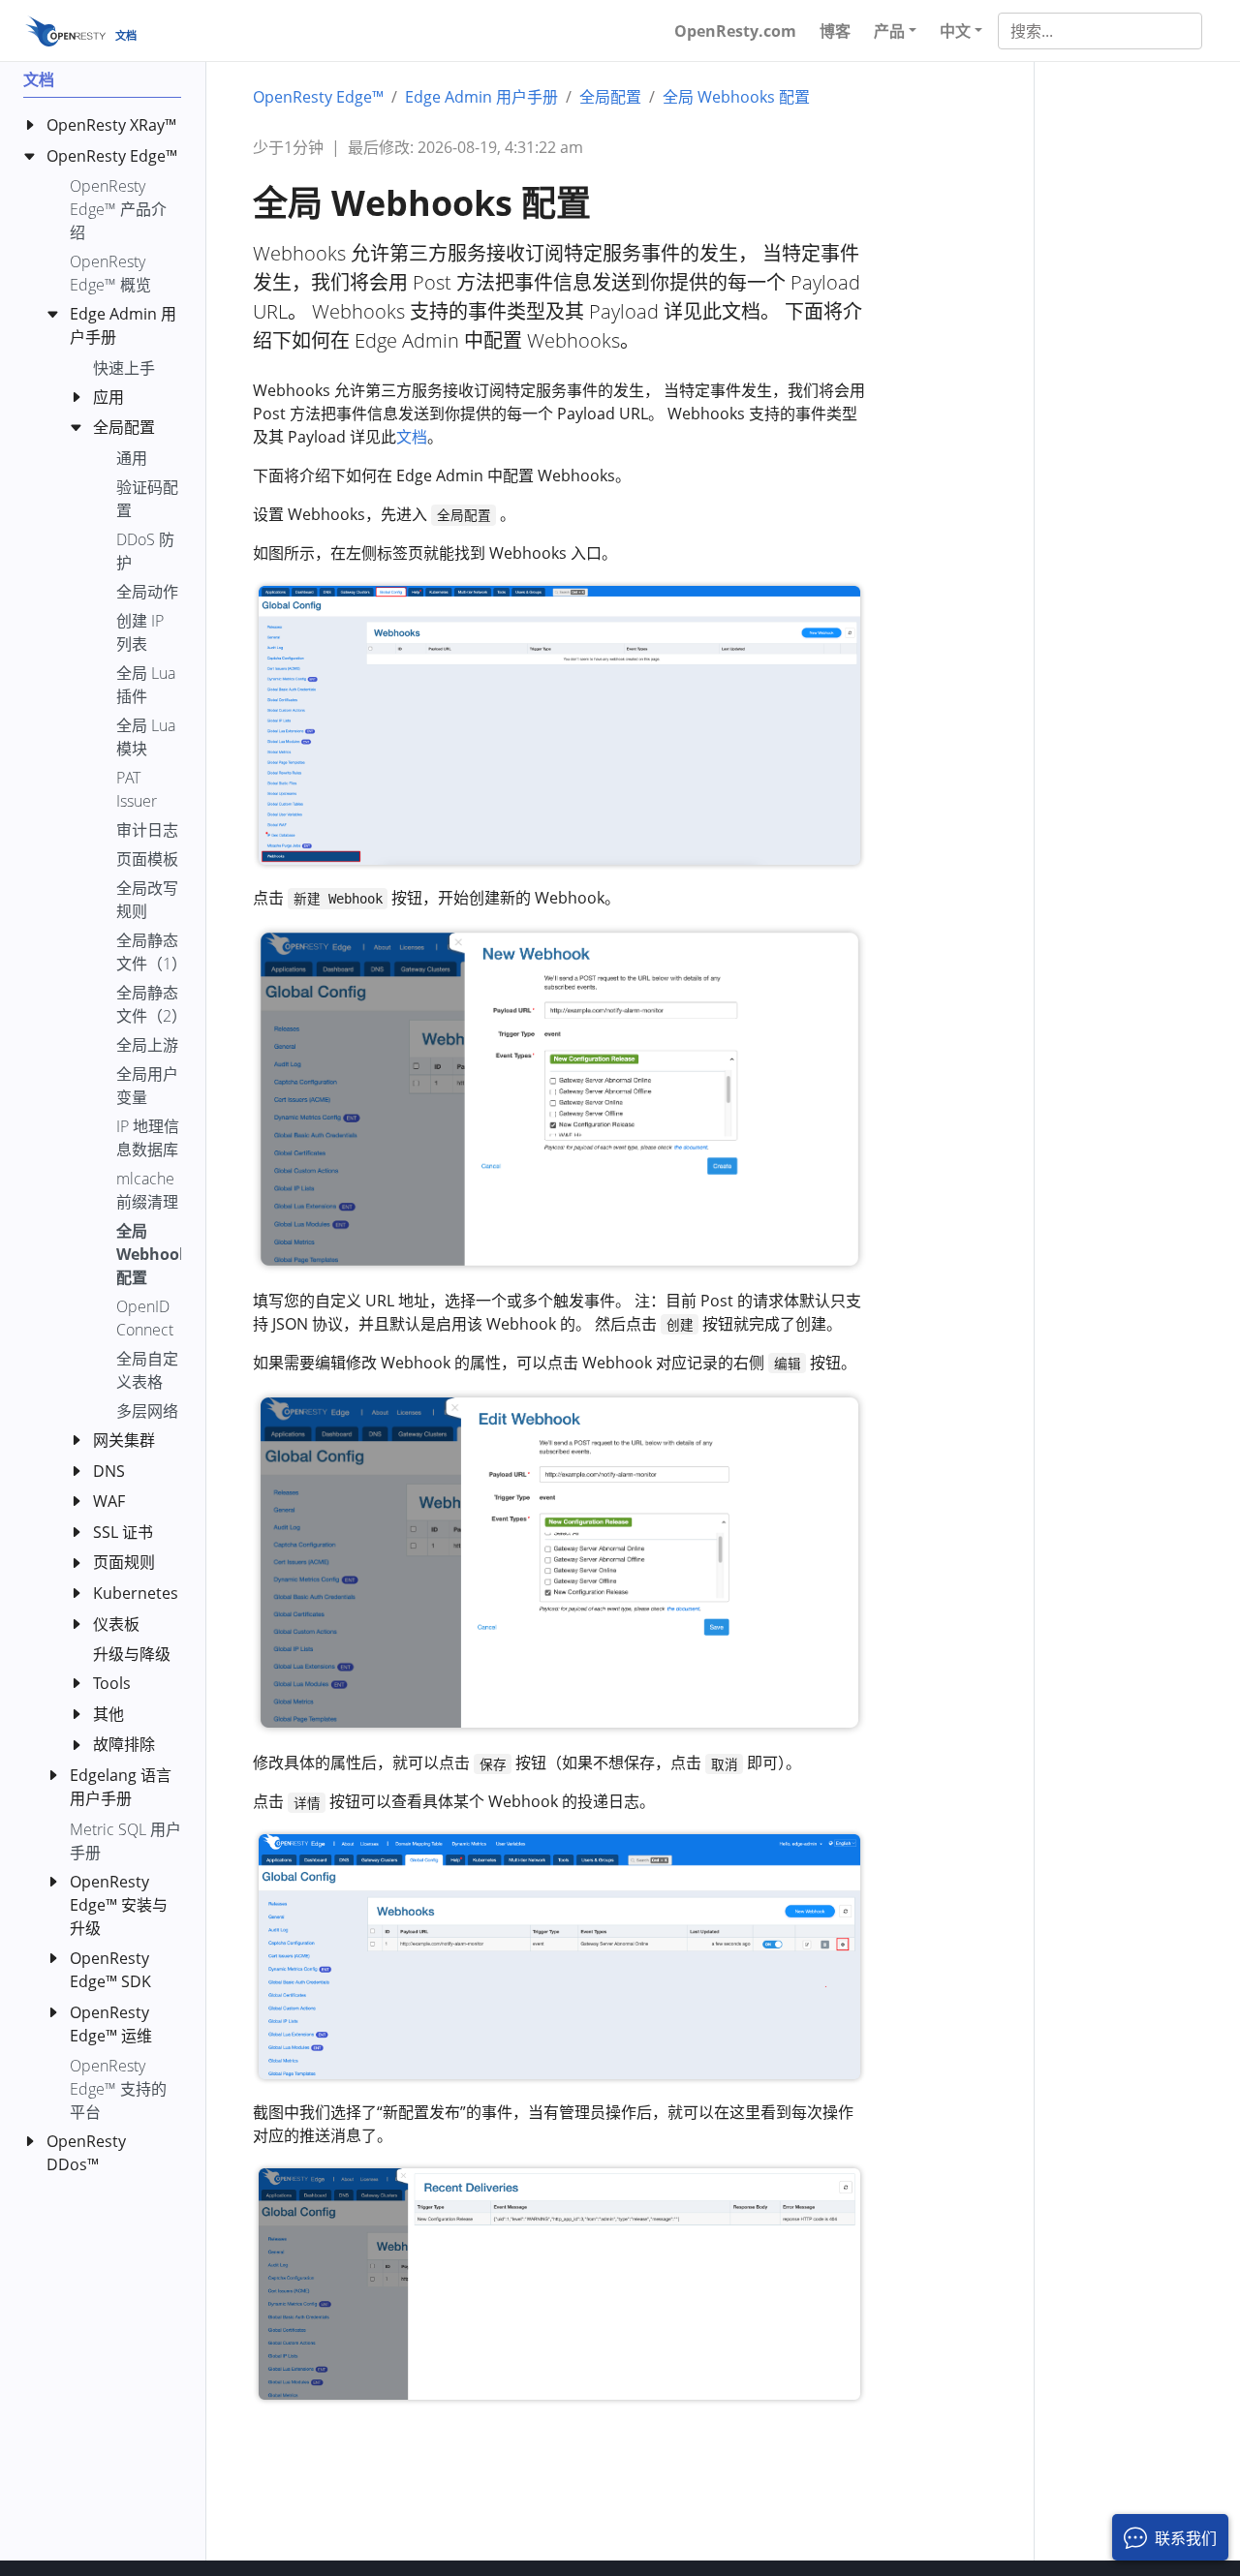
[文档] (65, 31)
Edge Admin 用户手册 (481, 97)
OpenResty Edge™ (318, 97)
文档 (412, 437)
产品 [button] (889, 31)
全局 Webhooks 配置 (736, 97)
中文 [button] (955, 31)
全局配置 (610, 97)
